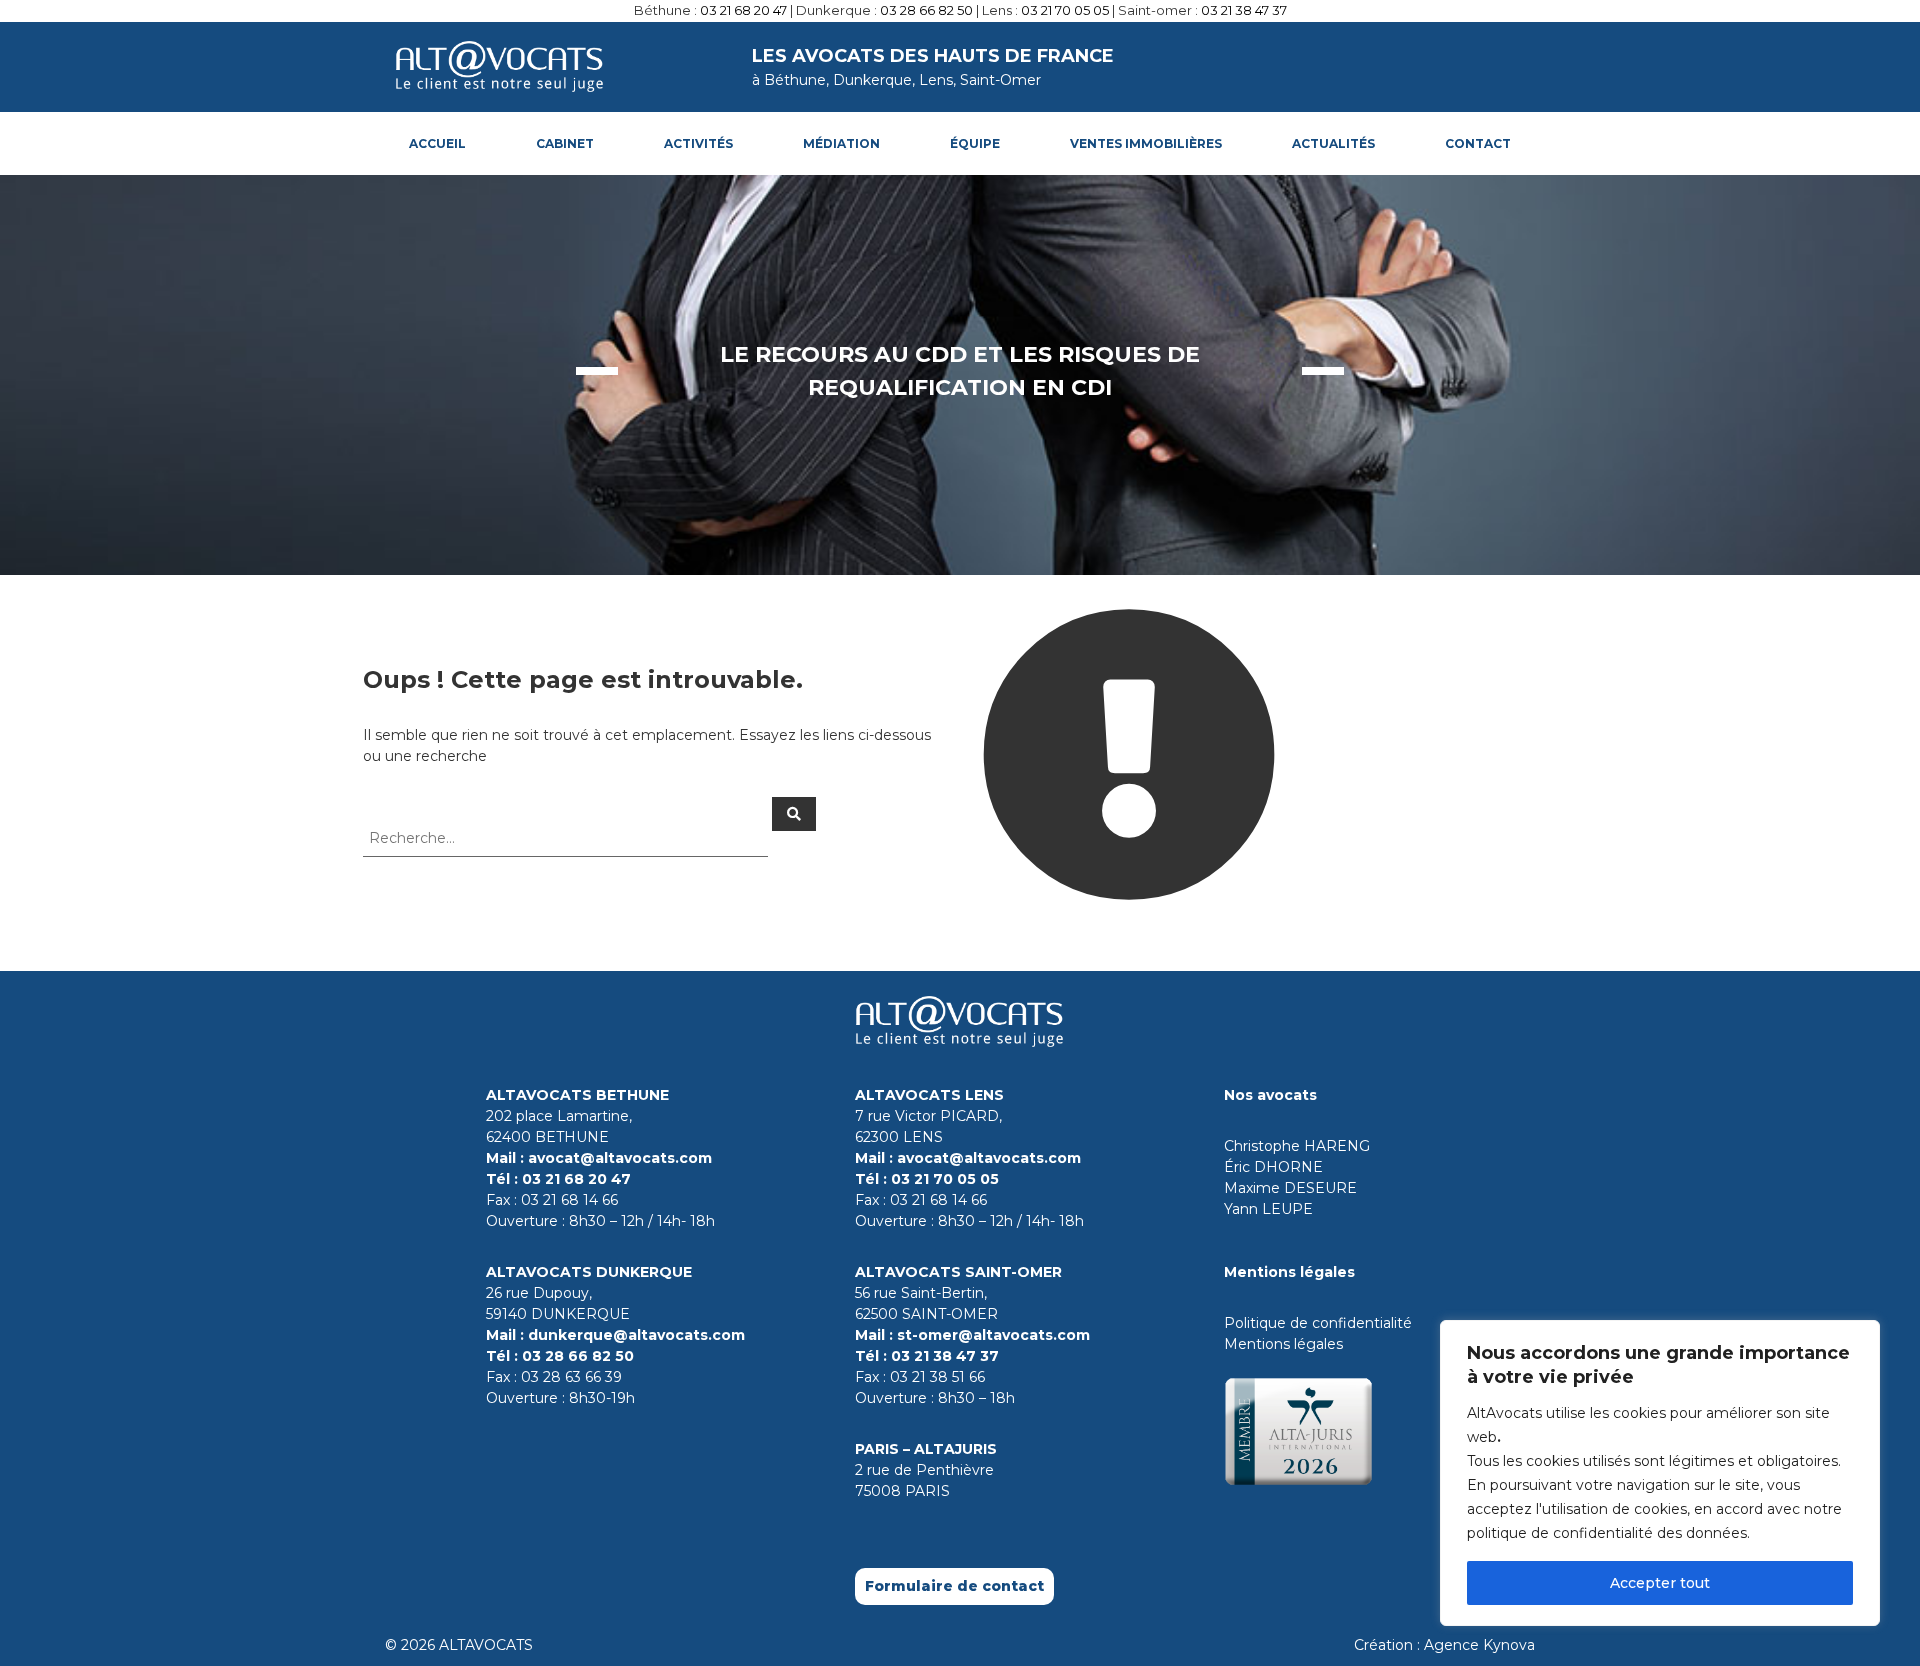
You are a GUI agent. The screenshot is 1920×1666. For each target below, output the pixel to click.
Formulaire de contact (954, 1586)
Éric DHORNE (1273, 1167)
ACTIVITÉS (698, 143)
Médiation (841, 143)
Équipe (975, 143)
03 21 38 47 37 (1244, 10)
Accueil (437, 143)
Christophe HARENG (1297, 1146)
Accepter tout (1660, 1583)
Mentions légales (1283, 1344)
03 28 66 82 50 (926, 10)
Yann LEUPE (1268, 1209)
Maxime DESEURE (1290, 1188)
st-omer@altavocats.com (993, 1335)
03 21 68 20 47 (743, 10)
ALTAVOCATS (486, 1645)
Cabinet (565, 143)
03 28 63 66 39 (571, 1377)
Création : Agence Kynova (1444, 1645)
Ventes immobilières (1146, 143)
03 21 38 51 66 (937, 1377)
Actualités (1333, 143)
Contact (1478, 143)
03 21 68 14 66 (569, 1200)
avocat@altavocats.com (620, 1158)
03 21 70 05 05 (1065, 10)
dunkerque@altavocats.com (636, 1335)
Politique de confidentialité (1318, 1323)
